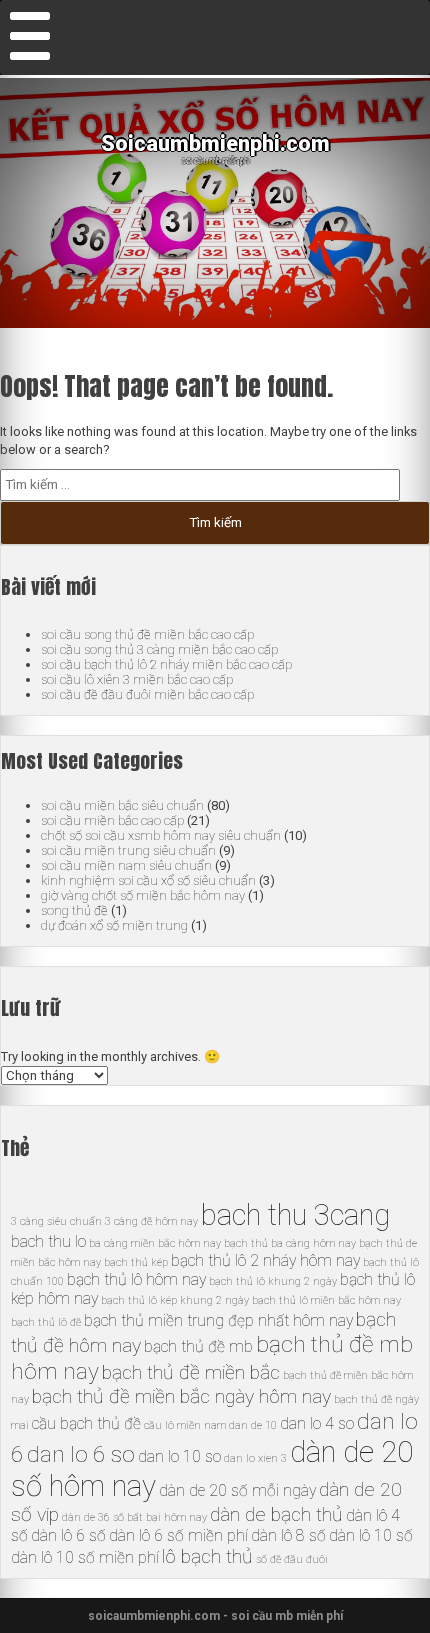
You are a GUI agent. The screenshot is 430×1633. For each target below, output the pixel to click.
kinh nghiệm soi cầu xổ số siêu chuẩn (148, 880)
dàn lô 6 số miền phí (178, 1535)
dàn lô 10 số (371, 1535)
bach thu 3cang (295, 1215)
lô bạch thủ (207, 1556)
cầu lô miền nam (185, 1425)
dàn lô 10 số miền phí (85, 1557)
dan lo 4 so (317, 1423)
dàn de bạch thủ (276, 1514)
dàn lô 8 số (288, 1535)
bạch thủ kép (136, 1262)
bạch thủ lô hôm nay (136, 1279)
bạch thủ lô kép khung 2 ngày (175, 1300)
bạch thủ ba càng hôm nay (290, 1243)
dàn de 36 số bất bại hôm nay (134, 1517)
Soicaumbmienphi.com (215, 143)
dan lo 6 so (81, 1454)
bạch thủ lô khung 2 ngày (273, 1281)
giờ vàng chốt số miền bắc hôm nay (143, 895)
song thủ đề (74, 910)
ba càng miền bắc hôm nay (155, 1243)
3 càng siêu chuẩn (56, 1221)
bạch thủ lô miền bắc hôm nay (326, 1300)
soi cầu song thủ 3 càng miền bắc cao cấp (159, 649)
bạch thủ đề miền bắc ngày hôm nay (181, 1396)
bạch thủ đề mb (198, 1346)
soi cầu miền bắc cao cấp (112, 820)
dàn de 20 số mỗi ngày (237, 1490)
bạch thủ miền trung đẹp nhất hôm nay (218, 1320)
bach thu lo (48, 1241)
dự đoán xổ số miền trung (114, 925)
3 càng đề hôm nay (151, 1221)
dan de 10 (253, 1425)
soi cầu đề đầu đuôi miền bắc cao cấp (147, 694)
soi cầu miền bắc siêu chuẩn (122, 805)
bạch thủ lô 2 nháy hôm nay (265, 1260)
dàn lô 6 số (68, 1535)
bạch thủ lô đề (46, 1322)
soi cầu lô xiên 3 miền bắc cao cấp (137, 679)
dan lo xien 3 (255, 1458)
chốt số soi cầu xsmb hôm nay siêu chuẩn (161, 835)
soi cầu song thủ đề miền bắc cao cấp (147, 634)
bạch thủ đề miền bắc (191, 1372)
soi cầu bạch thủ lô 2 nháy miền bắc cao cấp (166, 664)
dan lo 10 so (179, 1456)
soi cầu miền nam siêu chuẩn (126, 865)
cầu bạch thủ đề (86, 1423)
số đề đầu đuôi (292, 1559)
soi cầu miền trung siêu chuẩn (128, 850)
